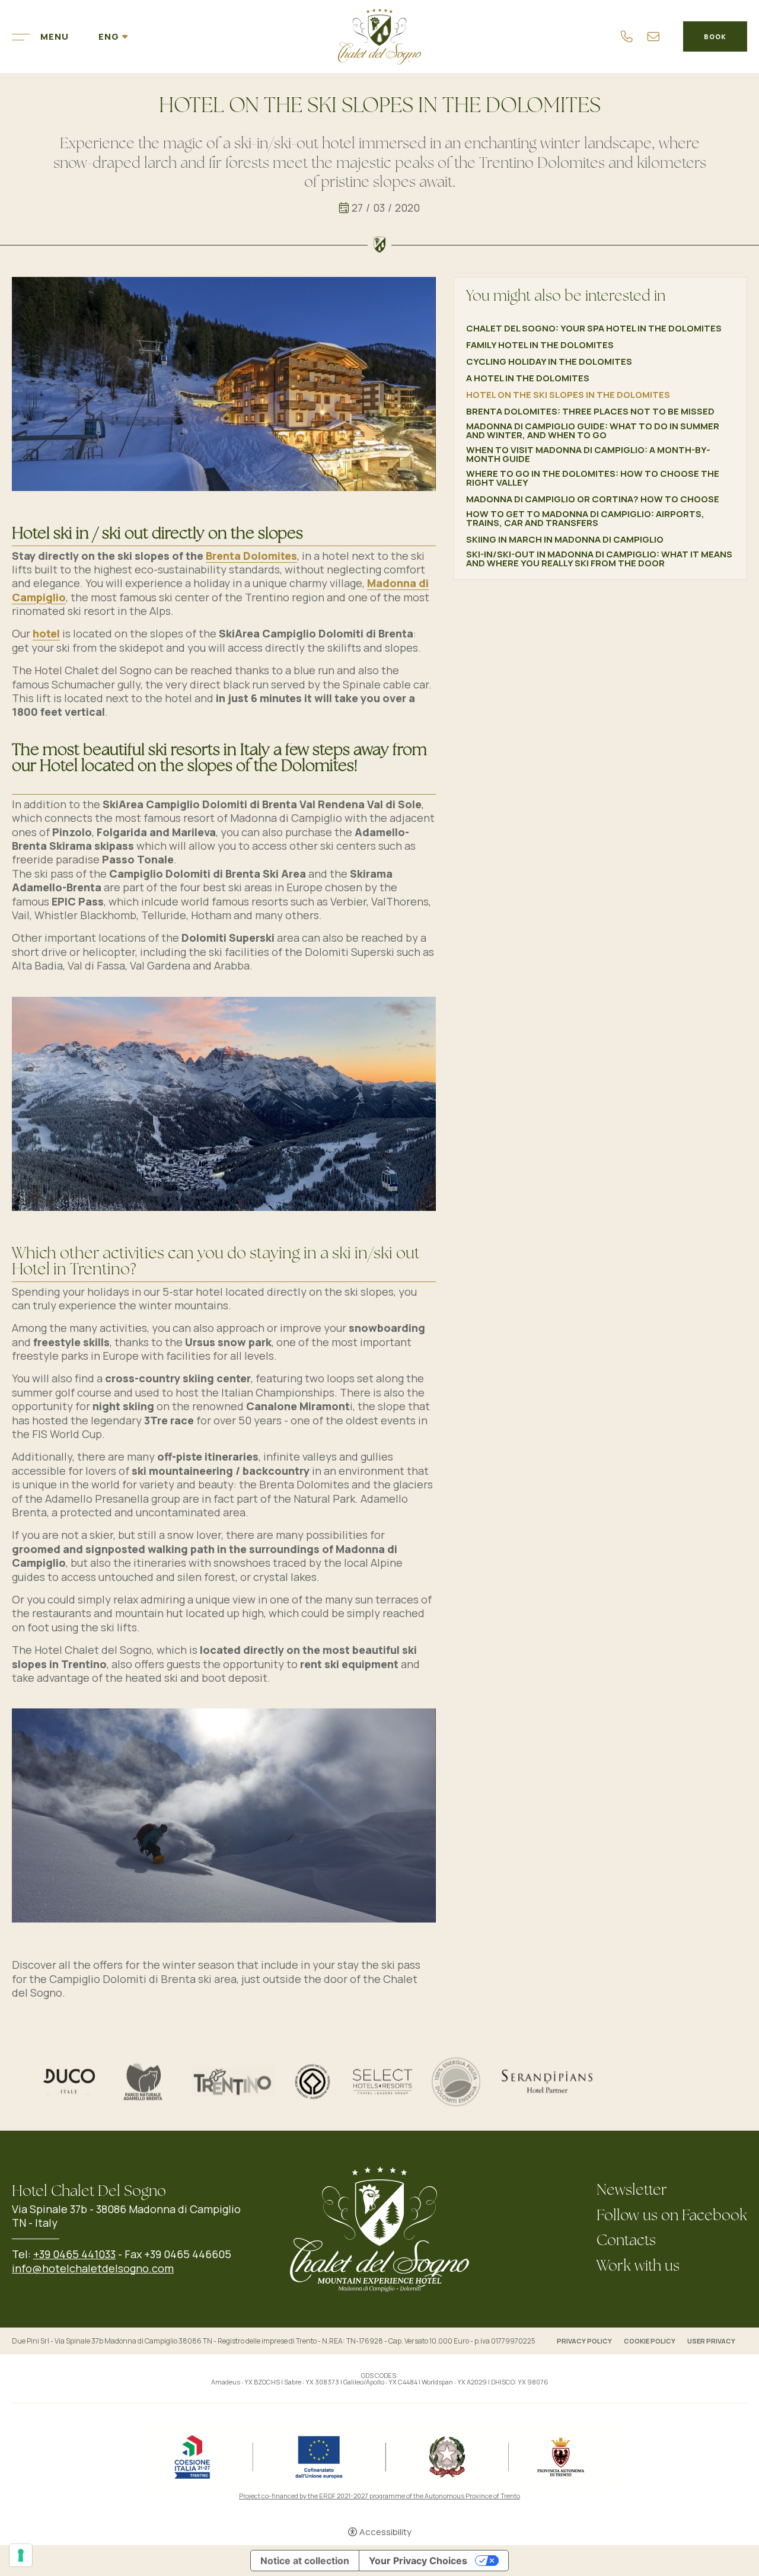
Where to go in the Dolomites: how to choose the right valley (593, 478)
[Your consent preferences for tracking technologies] (21, 2555)
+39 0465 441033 (74, 2254)
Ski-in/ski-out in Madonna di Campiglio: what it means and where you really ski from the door (599, 559)
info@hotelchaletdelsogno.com (93, 2268)
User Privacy (711, 2341)
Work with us (638, 2267)
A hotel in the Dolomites (528, 378)
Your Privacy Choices (418, 2561)
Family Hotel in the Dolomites (540, 345)
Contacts (626, 2241)
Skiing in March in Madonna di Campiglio (565, 539)
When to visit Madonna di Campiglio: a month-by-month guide (588, 454)
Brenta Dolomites (251, 556)
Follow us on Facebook (672, 2216)
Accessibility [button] (385, 2532)
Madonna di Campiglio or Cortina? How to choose (593, 499)
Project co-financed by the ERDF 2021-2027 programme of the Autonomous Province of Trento (379, 2496)
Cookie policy (650, 2341)
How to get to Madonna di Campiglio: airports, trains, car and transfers (585, 518)
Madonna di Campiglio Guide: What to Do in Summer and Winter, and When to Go (593, 431)
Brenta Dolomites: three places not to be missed (590, 411)
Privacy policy (584, 2341)
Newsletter (632, 2191)
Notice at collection (305, 2561)
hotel (46, 633)
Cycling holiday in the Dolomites (549, 361)
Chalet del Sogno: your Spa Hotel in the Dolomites (594, 328)
